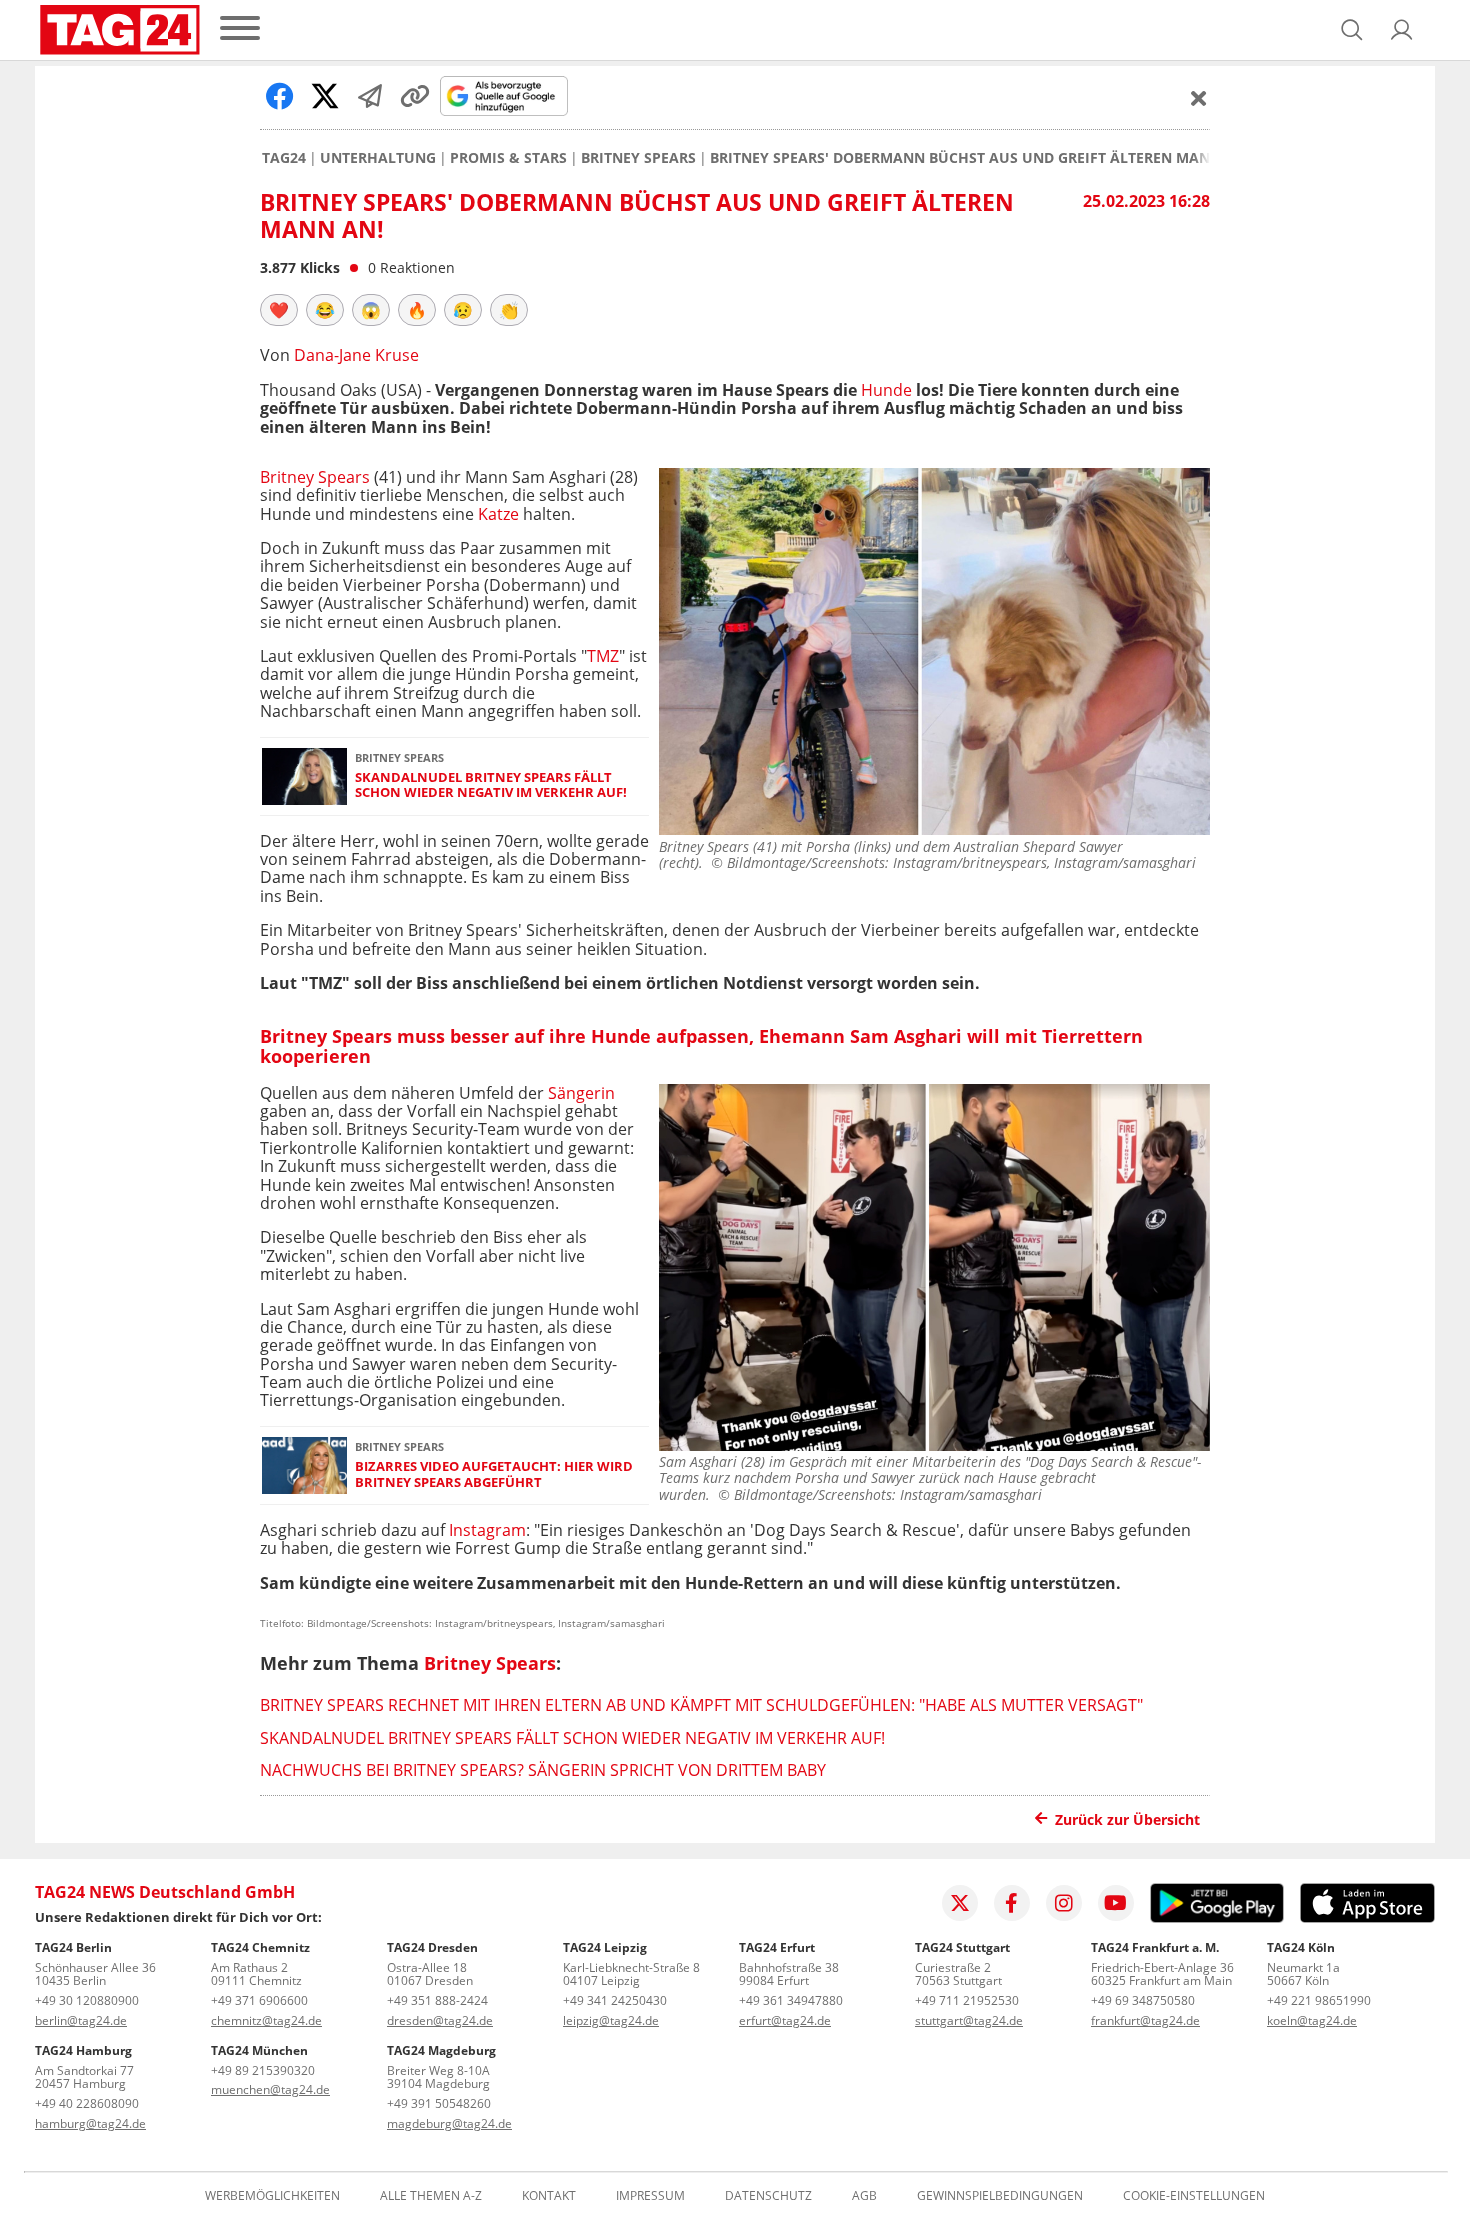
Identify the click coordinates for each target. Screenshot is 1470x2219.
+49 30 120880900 (87, 2000)
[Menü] (240, 29)
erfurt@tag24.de (785, 2020)
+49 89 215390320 (263, 2070)
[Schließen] (1199, 98)
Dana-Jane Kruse (356, 355)
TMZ (603, 656)
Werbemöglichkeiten (272, 2196)
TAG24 (284, 158)
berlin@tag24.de (81, 2020)
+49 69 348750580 (1143, 2000)
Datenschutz (768, 2196)
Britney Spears (638, 158)
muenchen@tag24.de (270, 2089)
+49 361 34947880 (791, 2000)
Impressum (650, 2196)
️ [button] (279, 310)
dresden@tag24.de (440, 2020)
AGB (864, 2196)
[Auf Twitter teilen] (325, 96)
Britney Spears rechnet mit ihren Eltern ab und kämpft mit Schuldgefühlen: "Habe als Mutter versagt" (701, 1705)
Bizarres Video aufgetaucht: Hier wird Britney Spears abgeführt (494, 1474)
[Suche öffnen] (1352, 30)
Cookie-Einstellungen (1194, 2196)
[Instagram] (1064, 1903)
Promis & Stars (508, 158)
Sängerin (581, 1093)
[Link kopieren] (415, 96)
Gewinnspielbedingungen (1000, 2196)
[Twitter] (960, 1903)
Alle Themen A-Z (431, 2196)
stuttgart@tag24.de (969, 2020)
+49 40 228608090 (87, 2103)
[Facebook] (1012, 1903)
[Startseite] (120, 30)
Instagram (487, 1530)
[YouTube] (1116, 1903)
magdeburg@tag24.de (449, 2123)
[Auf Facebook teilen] (280, 96)
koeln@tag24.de (1312, 2020)
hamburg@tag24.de (90, 2123)
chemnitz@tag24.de (266, 2020)
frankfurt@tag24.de (1145, 2020)
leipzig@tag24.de (611, 2020)
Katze (500, 514)
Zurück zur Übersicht (1127, 1819)
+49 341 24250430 (615, 2000)
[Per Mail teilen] (370, 96)
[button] (1402, 30)
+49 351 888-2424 (437, 2000)
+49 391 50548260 (439, 2103)
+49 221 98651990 (1319, 2000)
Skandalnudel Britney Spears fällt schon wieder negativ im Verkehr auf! (491, 785)
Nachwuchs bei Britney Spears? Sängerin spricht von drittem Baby (543, 1770)
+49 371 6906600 (259, 2000)
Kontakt (549, 2196)
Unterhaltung (378, 158)
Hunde (886, 390)
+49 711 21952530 (967, 2000)
